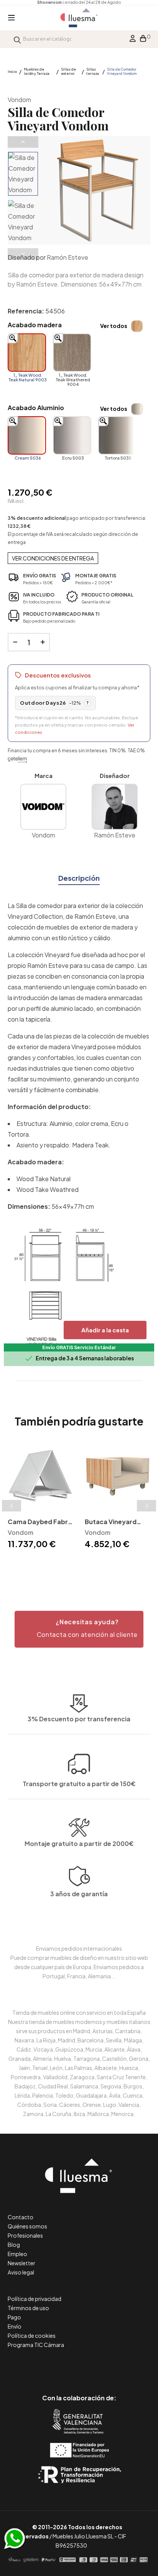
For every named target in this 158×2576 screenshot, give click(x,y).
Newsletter (21, 2263)
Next (23, 254)
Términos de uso (28, 2308)
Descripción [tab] (79, 878)
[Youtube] (114, 2366)
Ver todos (114, 326)
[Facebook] (45, 2366)
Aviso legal (21, 2272)
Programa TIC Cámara (36, 2345)
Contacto (21, 2217)
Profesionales (25, 2235)
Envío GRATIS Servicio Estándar (79, 1347)
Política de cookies (32, 2335)
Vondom (19, 100)
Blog (14, 2245)
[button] (79, 1629)
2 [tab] (75, 1564)
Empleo (17, 2254)
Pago (14, 2317)
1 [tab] (67, 1564)
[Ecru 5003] (72, 435)
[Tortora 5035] (117, 435)
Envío (15, 2326)
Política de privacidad (35, 2299)
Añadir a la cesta (105, 1330)
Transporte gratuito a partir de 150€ (79, 1784)
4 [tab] (91, 1564)
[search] (17, 39)
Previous (23, 142)
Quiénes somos (27, 2226)
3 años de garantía (79, 1894)
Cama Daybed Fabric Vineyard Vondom (40, 1522)
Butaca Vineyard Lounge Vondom (111, 1522)
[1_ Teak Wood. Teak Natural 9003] (27, 353)
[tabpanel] (40, 1497)
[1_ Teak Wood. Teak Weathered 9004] (72, 353)
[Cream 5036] (27, 435)
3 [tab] (83, 1564)
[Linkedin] (79, 2366)
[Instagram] (96, 2366)
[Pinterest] (62, 2366)
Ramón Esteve (67, 257)
